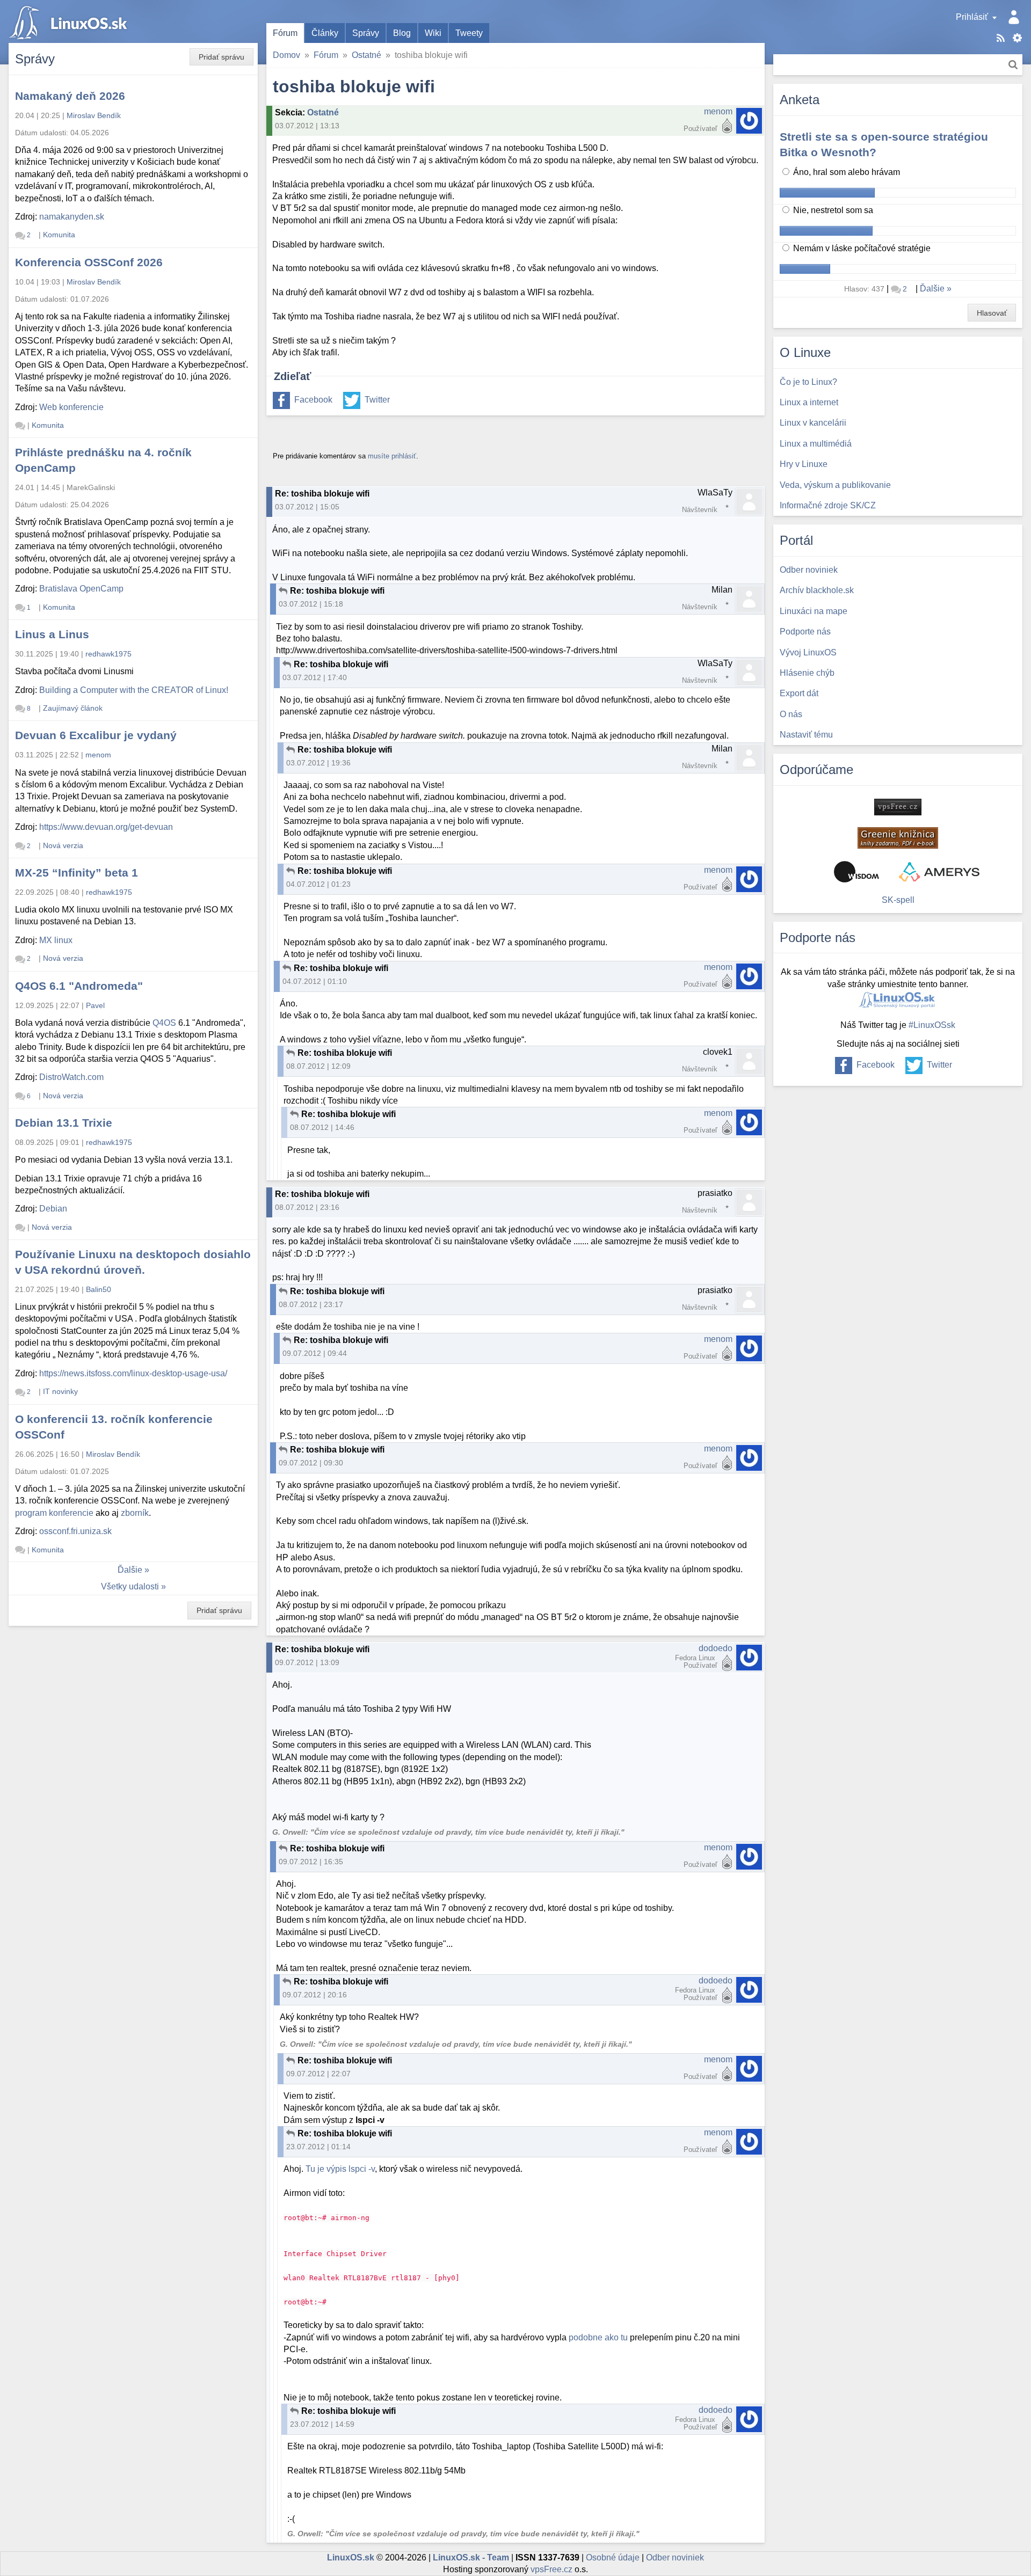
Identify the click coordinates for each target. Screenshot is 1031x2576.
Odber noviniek (675, 2557)
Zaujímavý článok (73, 708)
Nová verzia (63, 845)
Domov (286, 55)
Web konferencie (71, 407)
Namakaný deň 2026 (70, 96)
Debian (53, 1209)
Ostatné (366, 55)
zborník (135, 1513)
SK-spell (898, 900)
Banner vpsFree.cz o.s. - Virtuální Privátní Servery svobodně (898, 807)
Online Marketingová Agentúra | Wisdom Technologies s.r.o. (856, 872)
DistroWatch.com (71, 1077)
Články (325, 33)
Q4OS (164, 1023)
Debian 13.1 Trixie (64, 1123)
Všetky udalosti (130, 1586)
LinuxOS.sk (70, 21)
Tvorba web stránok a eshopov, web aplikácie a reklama (939, 872)
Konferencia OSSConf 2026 (89, 262)
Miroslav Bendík (94, 115)
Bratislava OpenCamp (81, 589)
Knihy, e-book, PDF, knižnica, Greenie (898, 838)
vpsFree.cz (551, 2569)
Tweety (469, 33)
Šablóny (1017, 38)
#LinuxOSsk (932, 1025)
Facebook (313, 400)
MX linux (56, 940)
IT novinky (60, 1391)
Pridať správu (222, 57)
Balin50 (99, 1289)
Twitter (377, 400)
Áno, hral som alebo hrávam (845, 172)
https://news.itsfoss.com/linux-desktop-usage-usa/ (133, 1373)
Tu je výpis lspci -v (340, 2169)
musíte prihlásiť (392, 456)
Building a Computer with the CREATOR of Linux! (134, 690)
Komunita (59, 235)
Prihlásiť (972, 17)
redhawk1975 (108, 654)
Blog (402, 33)
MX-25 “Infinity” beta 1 (77, 873)
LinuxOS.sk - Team (471, 2557)
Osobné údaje (613, 2557)
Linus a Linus (52, 634)
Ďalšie (130, 1570)
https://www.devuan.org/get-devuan (106, 827)
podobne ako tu (598, 2337)
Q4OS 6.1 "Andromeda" (79, 986)
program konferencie (54, 1513)
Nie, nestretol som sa (832, 210)
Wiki (433, 33)
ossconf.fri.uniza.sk (75, 1531)
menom (718, 111)
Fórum (285, 33)
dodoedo (716, 1648)
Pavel (95, 1005)
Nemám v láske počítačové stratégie (861, 248)
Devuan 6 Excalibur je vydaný (96, 735)
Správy (366, 33)
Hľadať (1013, 65)
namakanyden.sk (72, 217)
